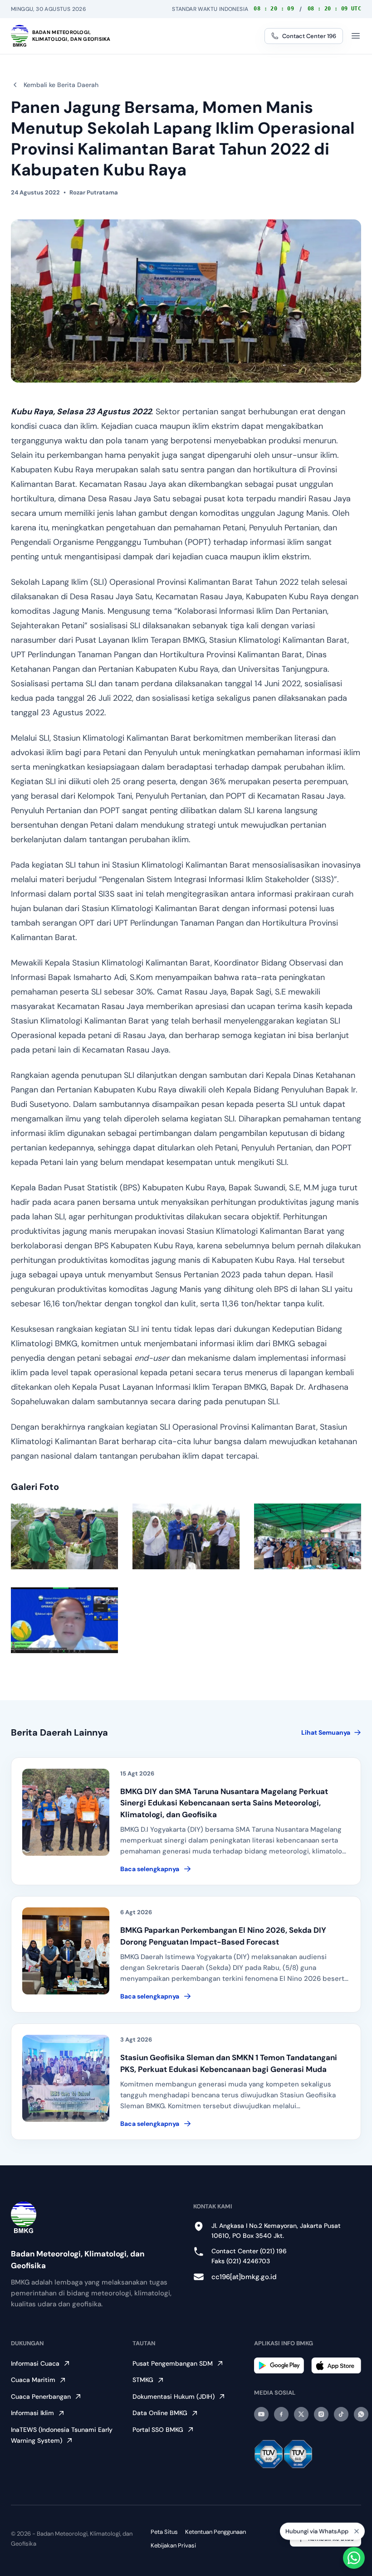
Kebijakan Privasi (173, 2545)
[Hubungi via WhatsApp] (354, 2558)
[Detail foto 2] (186, 1536)
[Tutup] (357, 2533)
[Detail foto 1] (64, 1536)
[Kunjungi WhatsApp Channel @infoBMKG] (361, 2414)
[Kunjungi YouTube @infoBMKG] (261, 2414)
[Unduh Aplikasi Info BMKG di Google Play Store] (279, 2365)
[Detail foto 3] (308, 1536)
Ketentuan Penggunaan (215, 2532)
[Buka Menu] (356, 36)
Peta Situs (164, 2532)
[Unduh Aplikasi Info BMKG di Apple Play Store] (336, 2365)
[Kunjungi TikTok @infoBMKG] (341, 2414)
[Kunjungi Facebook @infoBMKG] (281, 2414)
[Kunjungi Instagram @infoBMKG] (321, 2414)
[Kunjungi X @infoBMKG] (301, 2414)
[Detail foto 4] (64, 1620)
